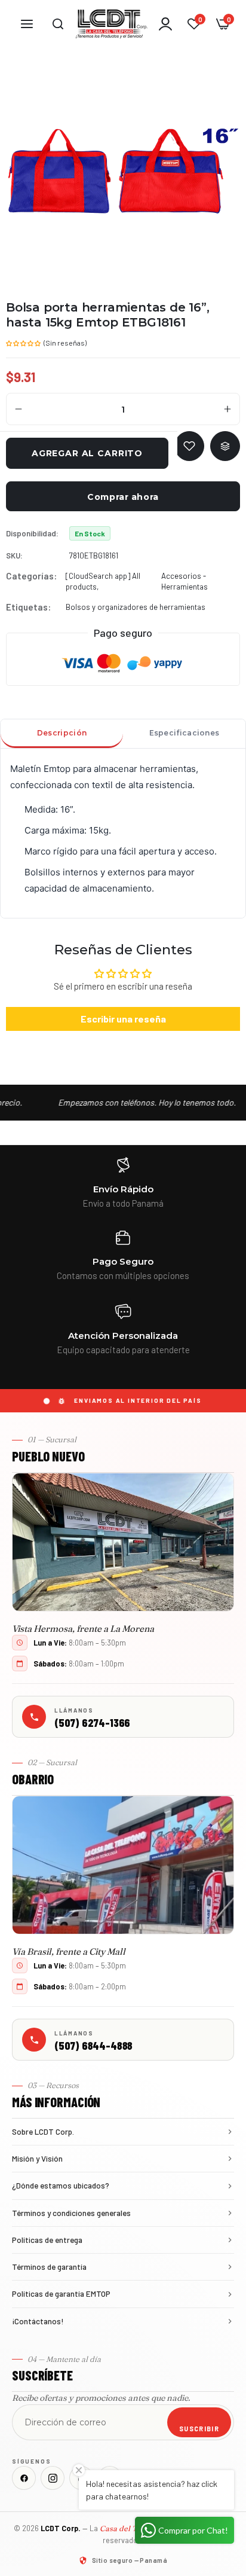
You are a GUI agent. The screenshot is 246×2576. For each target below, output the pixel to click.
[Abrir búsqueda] (58, 24)
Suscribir (199, 2429)
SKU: (14, 556)
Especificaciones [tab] (184, 733)
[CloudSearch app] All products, (103, 581)
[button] (24, 342)
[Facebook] (24, 2478)
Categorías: (31, 576)
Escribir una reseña (123, 1019)
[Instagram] (53, 2478)
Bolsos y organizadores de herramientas (136, 607)
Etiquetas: (28, 607)
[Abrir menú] (27, 24)
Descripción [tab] (62, 733)
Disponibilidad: (32, 533)
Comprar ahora (123, 497)
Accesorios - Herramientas (184, 581)
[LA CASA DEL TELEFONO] (112, 24)
